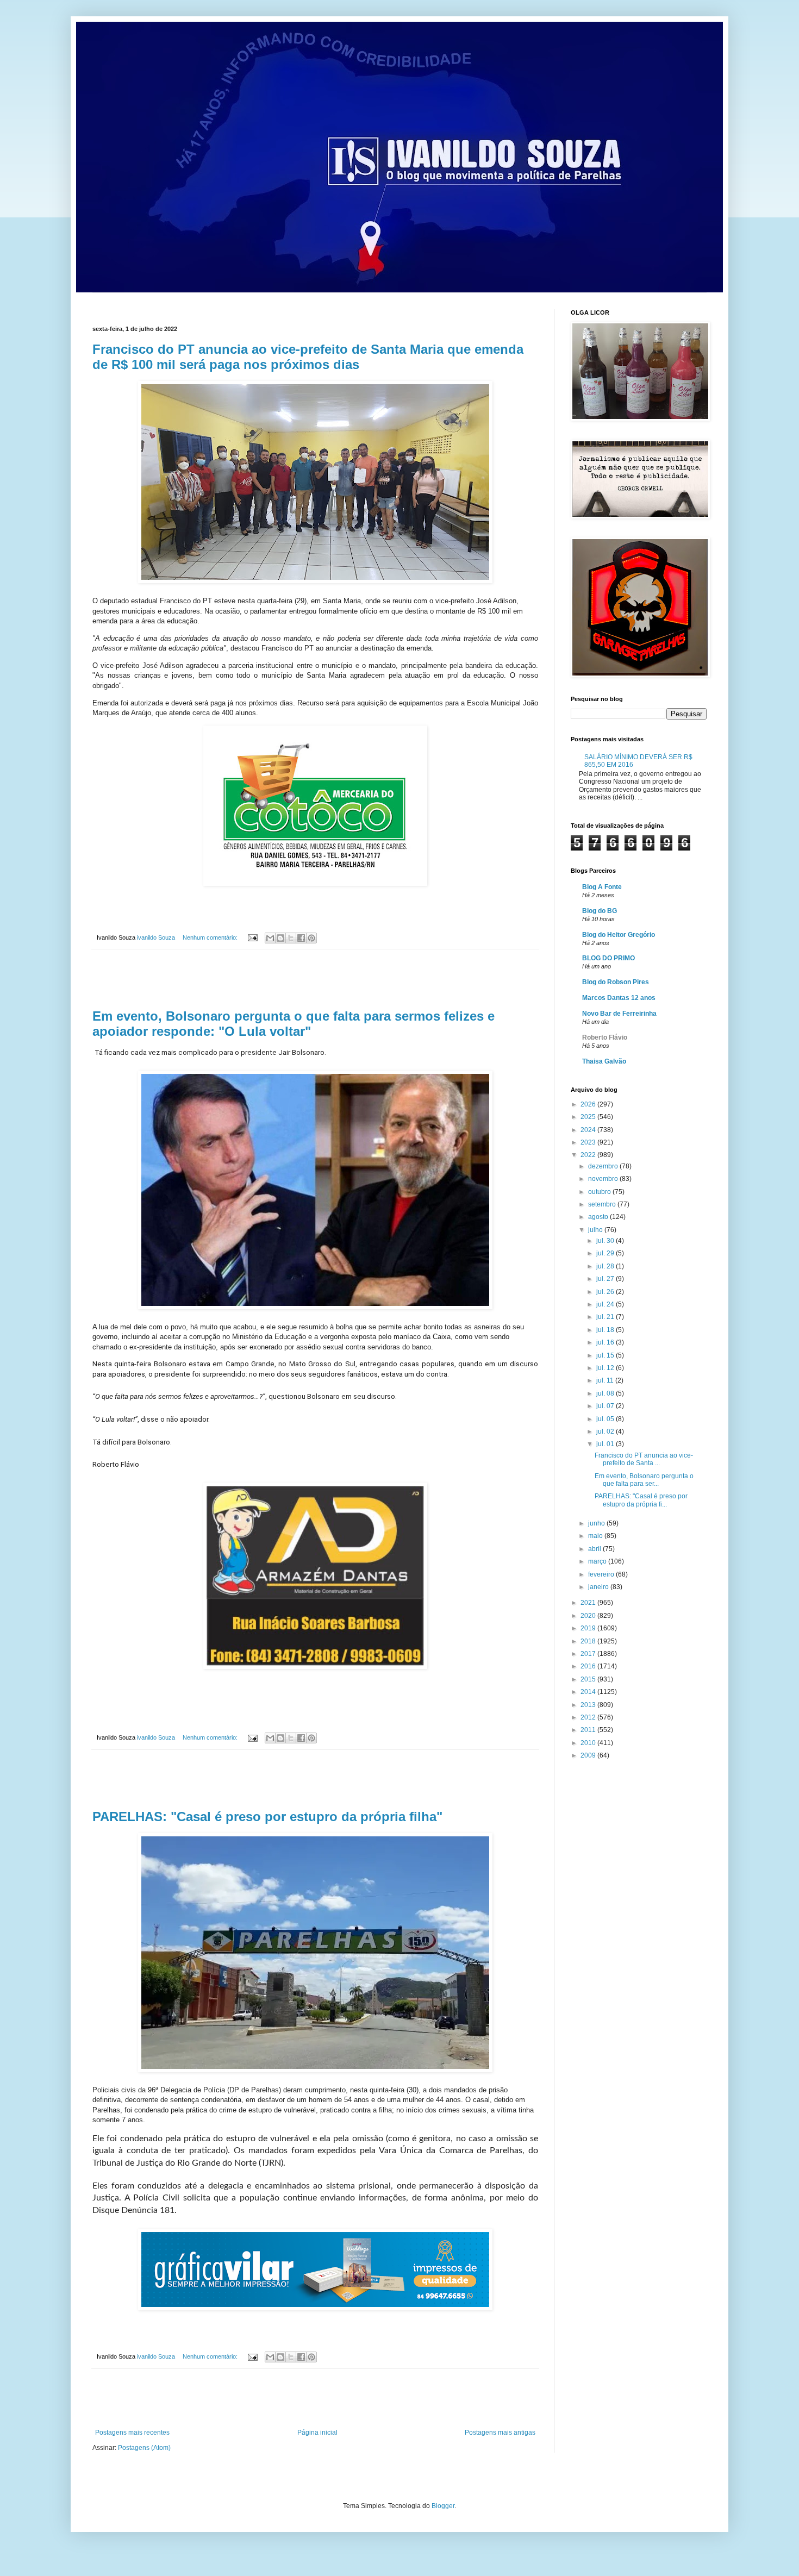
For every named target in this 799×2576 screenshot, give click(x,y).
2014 (589, 1692)
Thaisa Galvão (604, 1061)
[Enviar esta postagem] (252, 937)
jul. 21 (606, 1317)
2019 (589, 1628)
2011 (589, 1730)
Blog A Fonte (602, 887)
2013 (589, 1705)
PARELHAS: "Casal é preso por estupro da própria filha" (267, 1817)
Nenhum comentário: (211, 937)
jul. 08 (606, 1393)
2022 (589, 1155)
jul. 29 (606, 1253)
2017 (589, 1654)
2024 (589, 1130)
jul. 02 (606, 1431)
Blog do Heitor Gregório (619, 935)
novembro (604, 1179)
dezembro (604, 1166)
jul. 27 (606, 1279)
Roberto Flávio (605, 1037)
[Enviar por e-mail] (270, 938)
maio (596, 1536)
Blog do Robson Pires (616, 982)
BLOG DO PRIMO (608, 958)
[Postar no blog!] (280, 938)
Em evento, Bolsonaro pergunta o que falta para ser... (644, 1480)
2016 (589, 1666)
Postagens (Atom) (144, 2448)
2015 (589, 1679)
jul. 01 (606, 1444)
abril (595, 1549)
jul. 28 (606, 1266)
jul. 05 (606, 1419)
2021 (589, 1603)
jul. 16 (606, 1342)
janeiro (599, 1587)
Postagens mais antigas (500, 2433)
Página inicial (317, 2433)
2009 (589, 1755)
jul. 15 (606, 1355)
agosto (599, 1217)
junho (597, 1523)
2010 (589, 1743)
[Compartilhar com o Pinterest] (311, 938)
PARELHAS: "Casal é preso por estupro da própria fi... (641, 1500)
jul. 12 (606, 1368)
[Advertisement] (315, 979)
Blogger (443, 2506)
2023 (589, 1142)
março (598, 1561)
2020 (589, 1616)
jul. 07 (606, 1406)
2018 (589, 1641)
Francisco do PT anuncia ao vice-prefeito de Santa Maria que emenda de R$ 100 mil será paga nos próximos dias (308, 357)
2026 (589, 1104)
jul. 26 (606, 1292)
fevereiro (602, 1574)
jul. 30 (606, 1241)
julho (596, 1230)
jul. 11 (606, 1380)
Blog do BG (600, 911)
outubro (600, 1192)
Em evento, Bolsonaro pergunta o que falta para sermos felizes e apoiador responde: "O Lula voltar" (294, 1024)
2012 (589, 1717)
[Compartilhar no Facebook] (301, 938)
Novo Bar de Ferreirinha (619, 1014)
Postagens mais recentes (132, 2433)
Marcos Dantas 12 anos (619, 998)
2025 (589, 1117)
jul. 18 (606, 1330)
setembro (603, 1204)
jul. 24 (606, 1304)
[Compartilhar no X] (291, 938)
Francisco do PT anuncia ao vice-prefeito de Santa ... (644, 1459)
